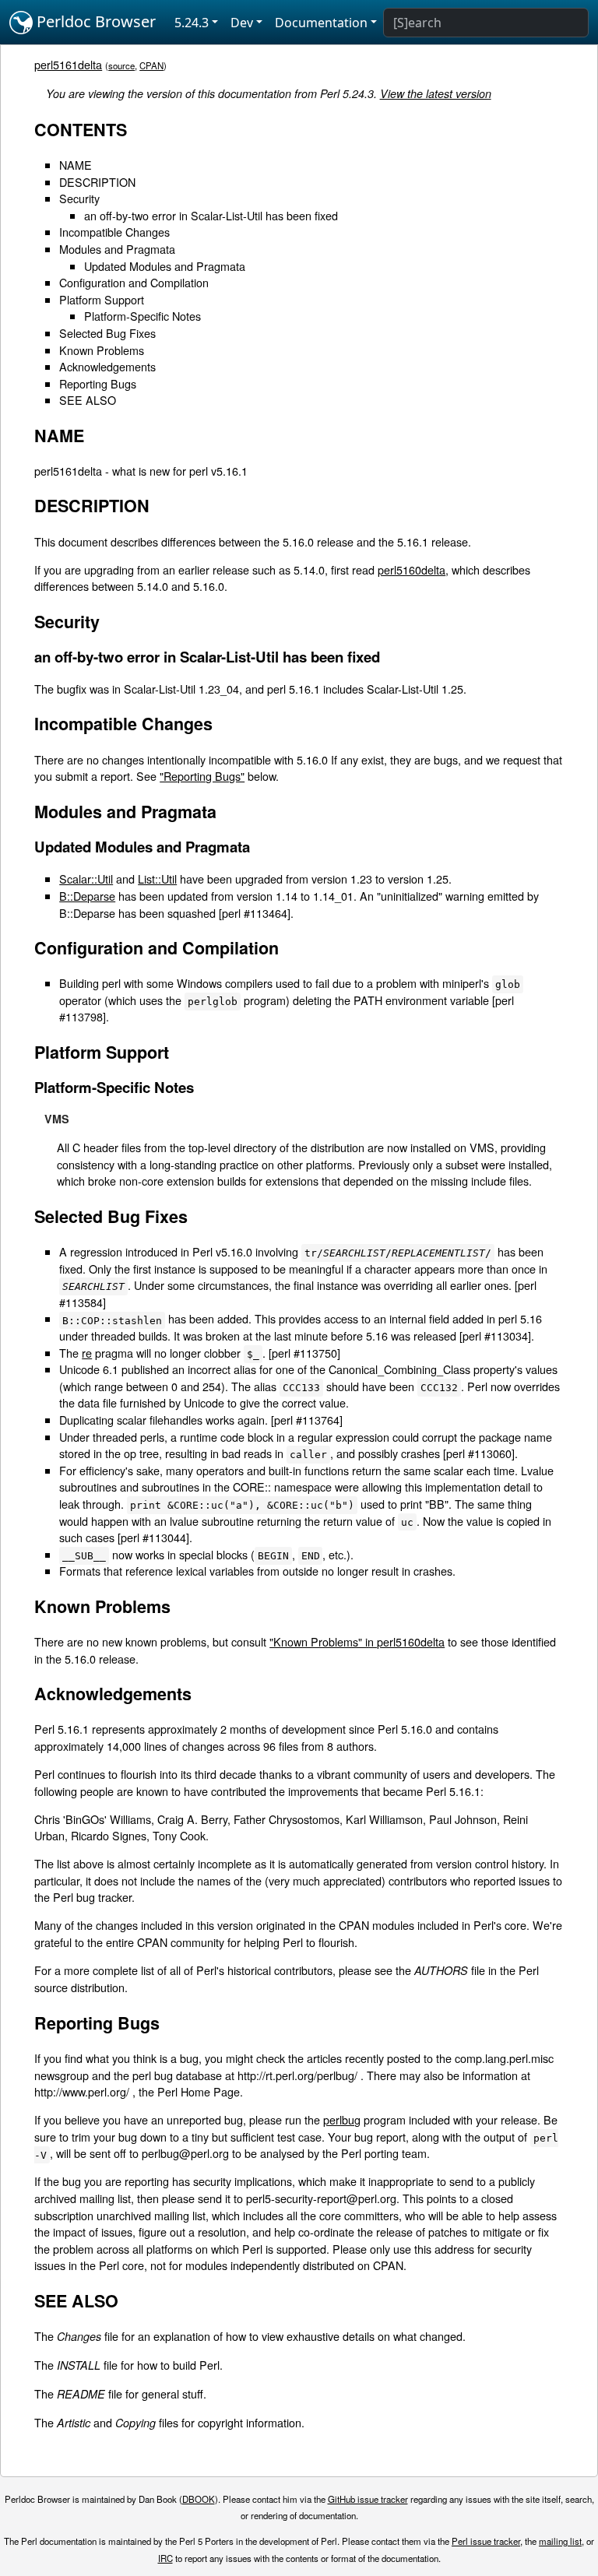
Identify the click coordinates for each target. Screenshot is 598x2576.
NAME (76, 165)
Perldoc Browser (94, 21)
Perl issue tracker (486, 2541)
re (87, 1353)
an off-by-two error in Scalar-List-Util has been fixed (211, 215)
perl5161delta (68, 64)
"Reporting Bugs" (202, 776)
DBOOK (199, 2499)
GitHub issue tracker (368, 2499)
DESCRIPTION (97, 182)
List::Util (157, 879)
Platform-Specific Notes (142, 316)
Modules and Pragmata (117, 249)
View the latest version (436, 93)
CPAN (151, 65)
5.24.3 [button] (192, 23)
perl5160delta (412, 569)
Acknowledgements (107, 366)
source (121, 65)
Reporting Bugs (98, 383)
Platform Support (102, 299)
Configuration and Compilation (134, 282)
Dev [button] (242, 23)
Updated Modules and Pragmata (165, 266)
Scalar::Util (86, 879)
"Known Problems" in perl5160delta (357, 1641)
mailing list (560, 2541)
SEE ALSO (88, 400)
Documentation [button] (321, 23)
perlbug (342, 2119)
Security (79, 198)
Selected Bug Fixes (107, 333)
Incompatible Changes (114, 232)
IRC (165, 2558)
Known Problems (102, 350)
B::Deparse (87, 896)
